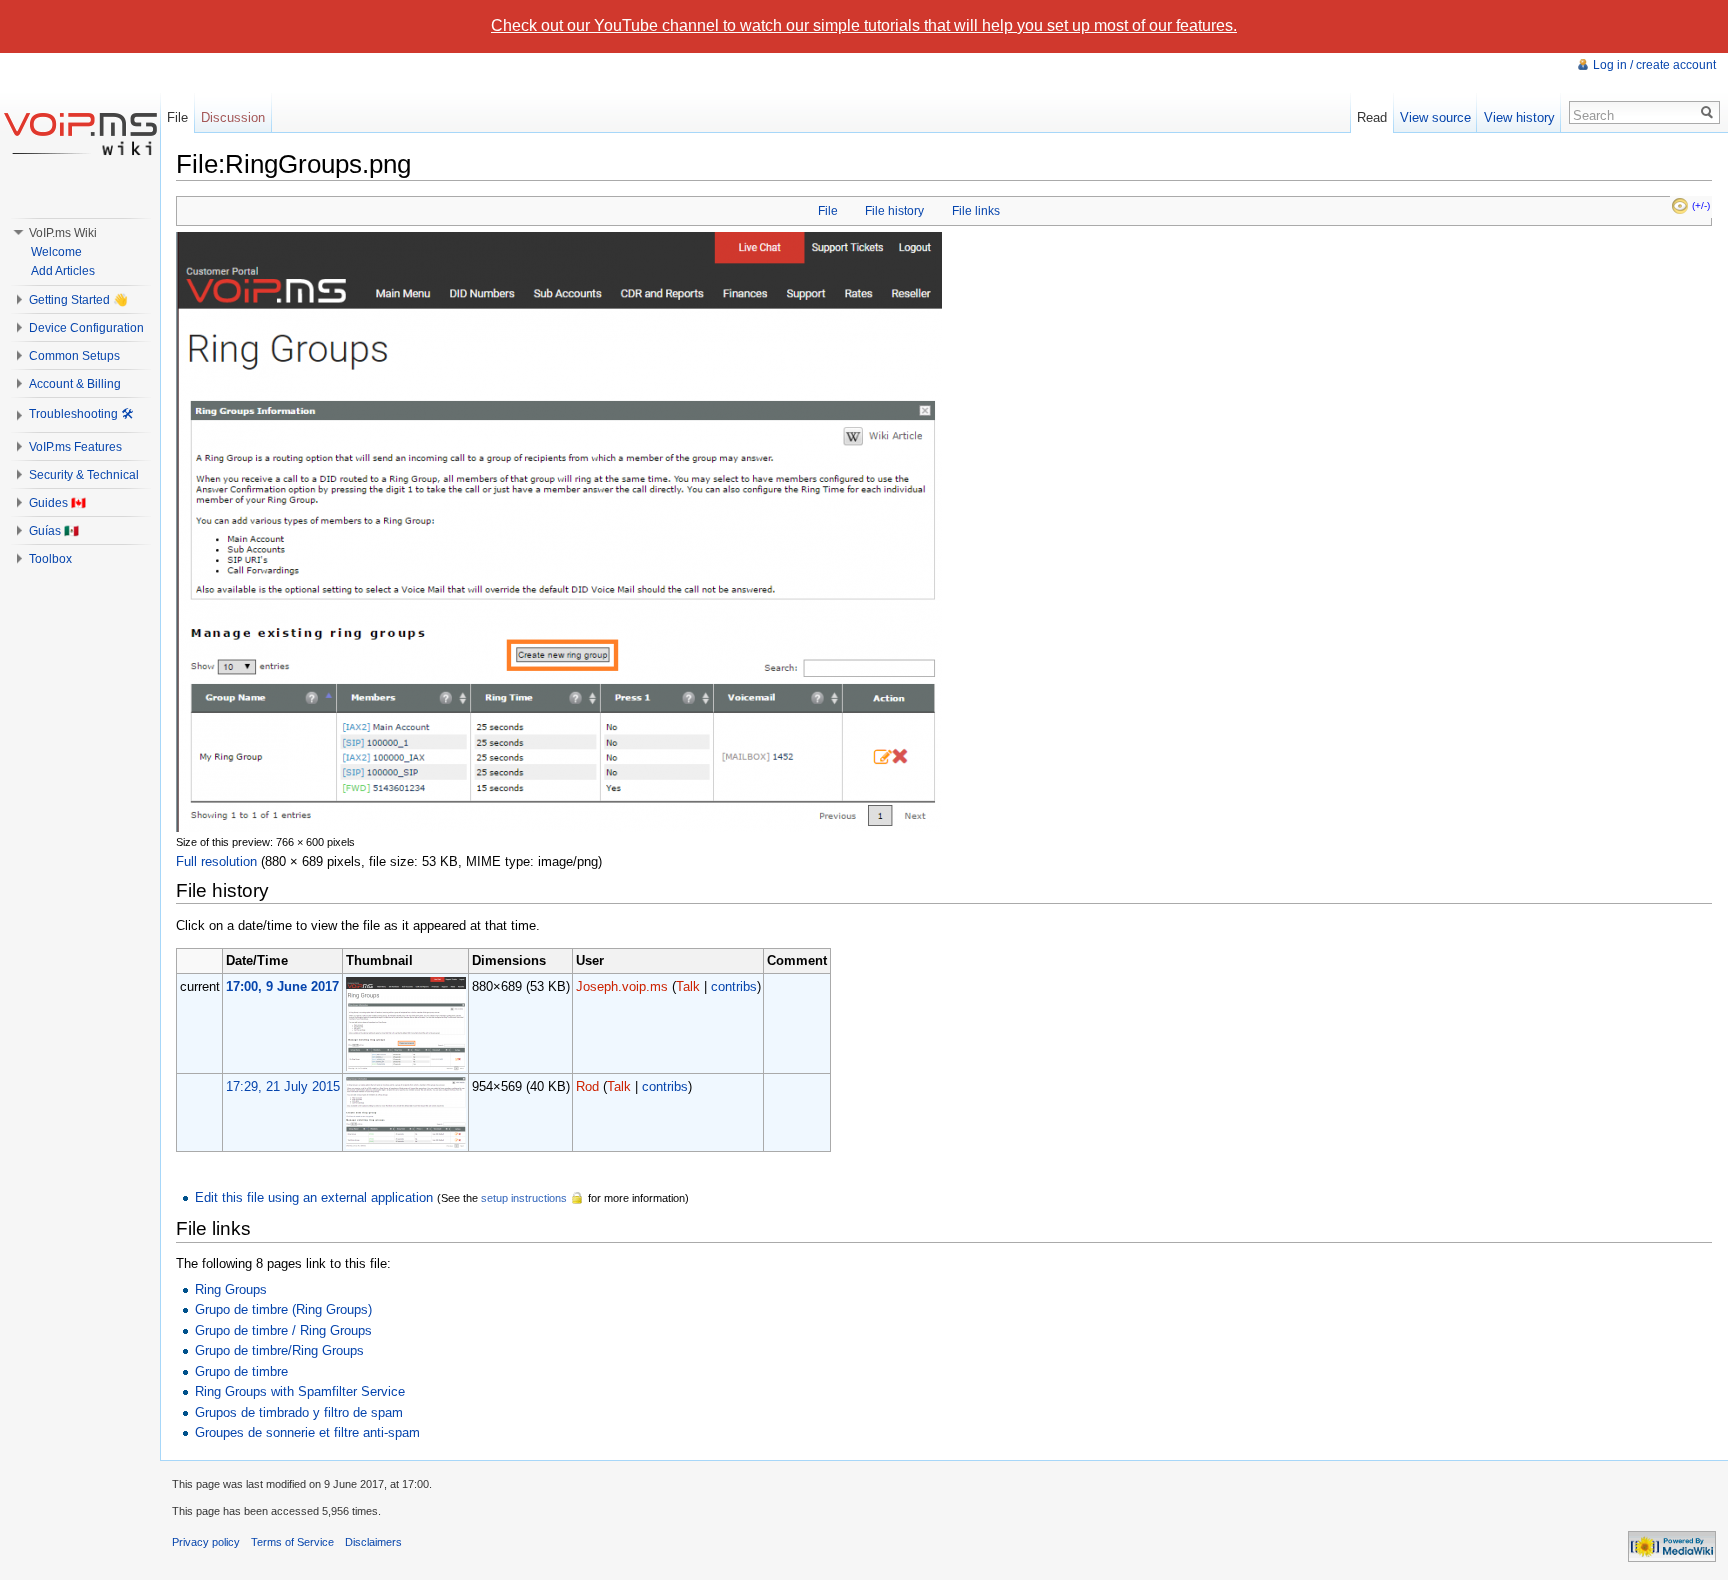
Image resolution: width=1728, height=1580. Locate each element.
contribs (734, 986)
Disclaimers (373, 1542)
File (828, 211)
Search (1593, 115)
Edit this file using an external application (314, 1197)
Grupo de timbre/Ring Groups (279, 1350)
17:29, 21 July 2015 (283, 1086)
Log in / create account (1654, 65)
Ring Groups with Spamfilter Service (300, 1391)
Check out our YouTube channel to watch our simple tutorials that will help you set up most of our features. (864, 25)
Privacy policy (206, 1542)
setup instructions (524, 1198)
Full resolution (216, 861)
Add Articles (63, 271)
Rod (587, 1086)
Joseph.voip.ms (622, 986)
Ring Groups (231, 1289)
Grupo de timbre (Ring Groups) (283, 1309)
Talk (688, 986)
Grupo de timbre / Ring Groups (283, 1330)
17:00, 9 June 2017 (282, 986)
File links (976, 211)
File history (894, 211)
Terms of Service (292, 1542)
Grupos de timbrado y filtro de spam (299, 1412)
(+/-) (1701, 205)
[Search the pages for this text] (1707, 112)
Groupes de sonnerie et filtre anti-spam (307, 1432)
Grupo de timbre (241, 1371)
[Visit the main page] (80, 133)
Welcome (56, 252)
